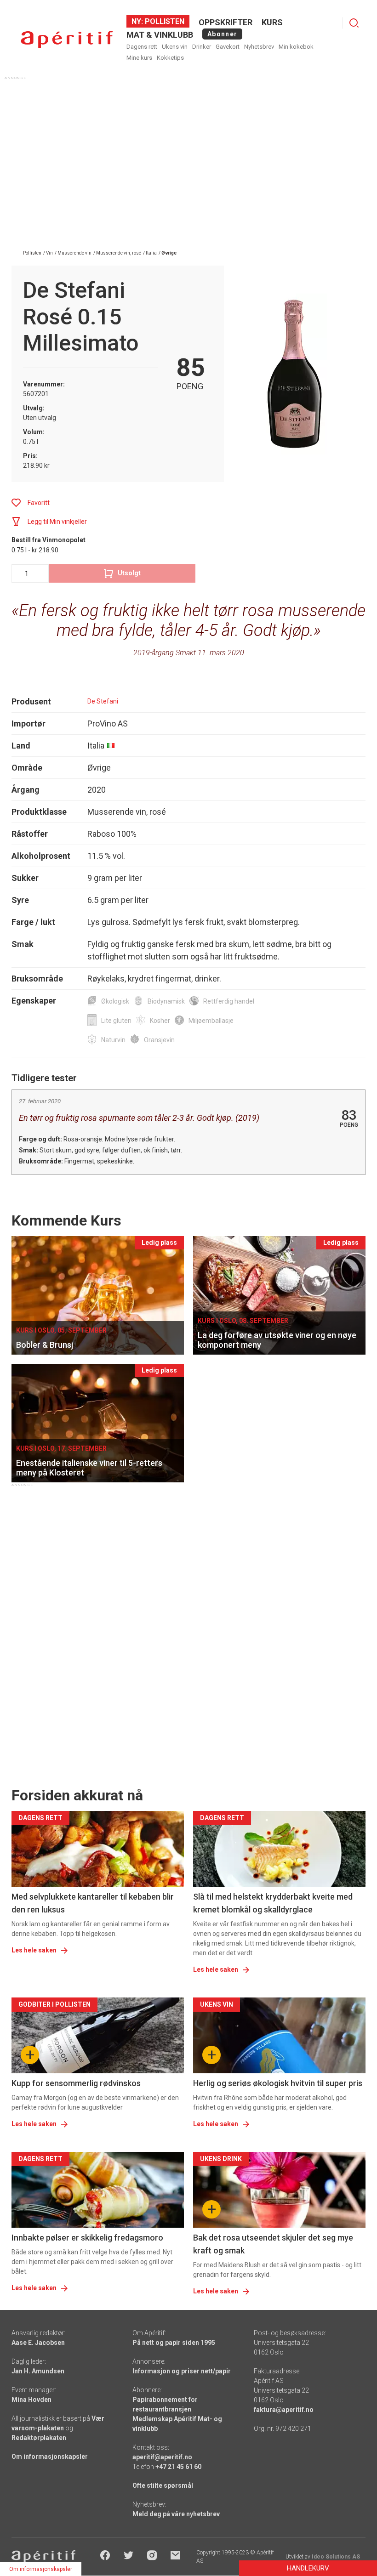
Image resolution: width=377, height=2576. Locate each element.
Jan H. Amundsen (38, 2371)
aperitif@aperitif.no (162, 2457)
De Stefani (103, 701)
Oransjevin (159, 1040)
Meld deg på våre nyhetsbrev (176, 2514)
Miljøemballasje (211, 1021)
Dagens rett (142, 47)
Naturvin (113, 1040)
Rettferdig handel (229, 1001)
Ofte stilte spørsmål (163, 2485)
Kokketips (170, 58)
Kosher (160, 1021)
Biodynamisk (166, 1001)
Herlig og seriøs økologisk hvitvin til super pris (278, 2083)
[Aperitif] (67, 40)
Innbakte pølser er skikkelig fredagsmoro (87, 2238)
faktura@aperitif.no (284, 2410)
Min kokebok (296, 47)
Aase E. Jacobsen (38, 2343)
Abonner (222, 34)
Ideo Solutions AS (336, 2557)
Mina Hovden (31, 2400)
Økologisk (115, 1001)
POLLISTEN (164, 21)
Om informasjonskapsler (50, 2457)
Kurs (272, 22)
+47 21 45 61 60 (178, 2467)
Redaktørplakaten (39, 2438)
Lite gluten (116, 1021)
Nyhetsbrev (259, 47)
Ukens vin (175, 47)
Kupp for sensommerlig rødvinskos (76, 2083)
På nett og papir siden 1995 (174, 2343)
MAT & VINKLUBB (160, 35)
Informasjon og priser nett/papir (182, 2371)
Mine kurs (139, 58)
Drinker (202, 47)
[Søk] (354, 23)
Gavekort (228, 47)
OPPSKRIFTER (226, 22)
